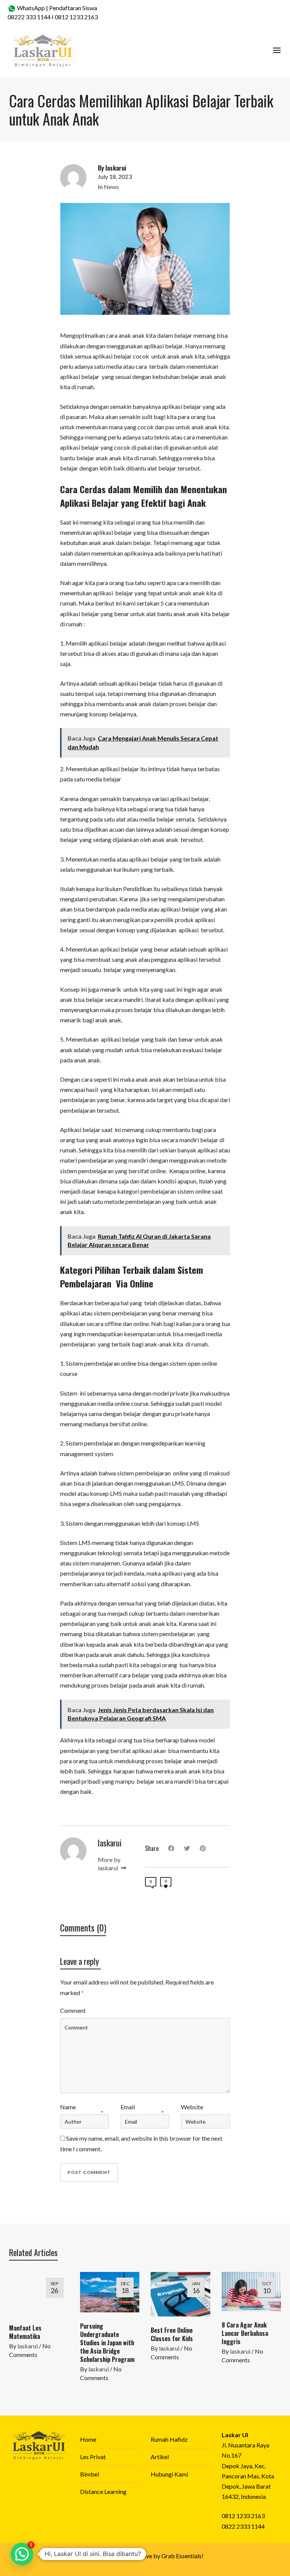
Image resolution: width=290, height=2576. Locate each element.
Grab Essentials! (182, 2556)
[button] (22, 2554)
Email (128, 2107)
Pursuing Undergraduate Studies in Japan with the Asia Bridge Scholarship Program (107, 2343)
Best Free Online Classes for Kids (172, 2334)
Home (88, 2439)
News (111, 187)
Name (68, 2107)
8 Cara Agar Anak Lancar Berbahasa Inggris (245, 2333)
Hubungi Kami (169, 2474)
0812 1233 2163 (76, 17)
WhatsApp (30, 8)
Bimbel (89, 2474)
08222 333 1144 (29, 17)
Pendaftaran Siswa (73, 8)
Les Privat (93, 2457)
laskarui (28, 2346)
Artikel (160, 2457)
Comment (73, 2010)
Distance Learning (103, 2491)
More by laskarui (109, 1864)
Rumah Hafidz (169, 2439)
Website (192, 2107)
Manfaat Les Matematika (25, 2332)
